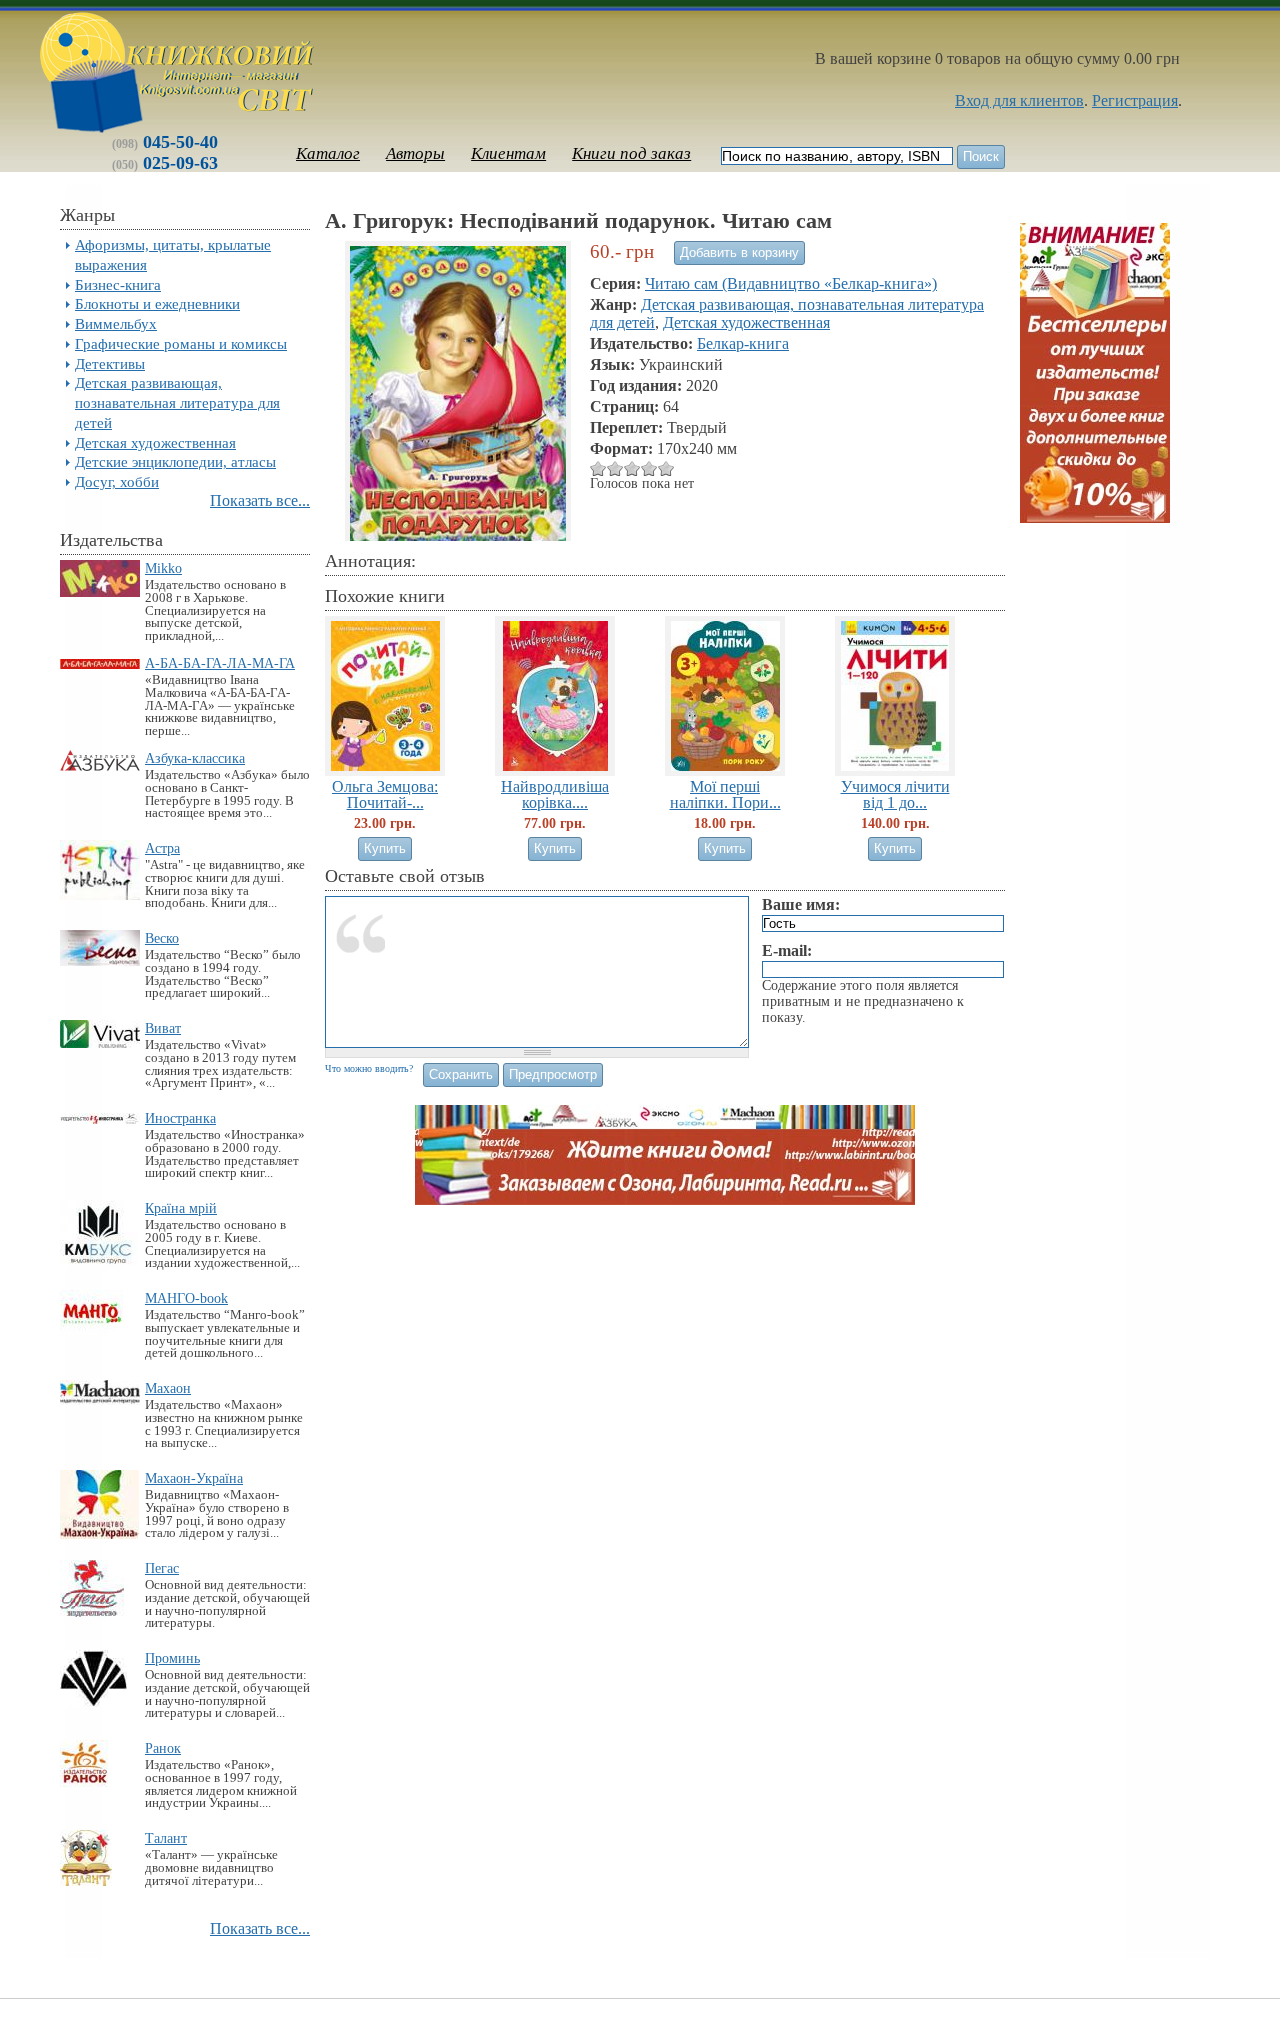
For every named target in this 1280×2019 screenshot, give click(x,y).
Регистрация (1135, 100)
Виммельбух (116, 323)
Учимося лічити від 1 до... (895, 794)
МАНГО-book (186, 1298)
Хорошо (632, 468)
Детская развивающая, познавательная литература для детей (177, 402)
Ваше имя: (801, 904)
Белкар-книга (743, 343)
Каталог (328, 153)
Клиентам (508, 153)
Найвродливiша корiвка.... (555, 794)
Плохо (598, 468)
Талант (166, 1838)
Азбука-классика (195, 758)
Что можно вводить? (369, 1068)
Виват (163, 1028)
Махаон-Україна (194, 1478)
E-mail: (787, 950)
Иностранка (180, 1118)
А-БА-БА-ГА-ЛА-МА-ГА (220, 663)
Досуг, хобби (117, 481)
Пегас (162, 1568)
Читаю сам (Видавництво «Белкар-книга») (791, 283)
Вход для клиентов (1019, 100)
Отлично (649, 468)
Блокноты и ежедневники (157, 303)
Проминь (172, 1658)
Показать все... (260, 500)
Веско (162, 938)
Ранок (163, 1748)
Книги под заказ (631, 153)
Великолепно (666, 468)
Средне (615, 468)
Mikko (163, 568)
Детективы (110, 363)
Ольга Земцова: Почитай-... (385, 794)
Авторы (415, 153)
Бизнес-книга (118, 284)
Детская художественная (155, 442)
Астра (162, 848)
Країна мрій (181, 1208)
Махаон (168, 1388)
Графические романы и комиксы (181, 343)
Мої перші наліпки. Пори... (725, 794)
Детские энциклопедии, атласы (175, 461)
